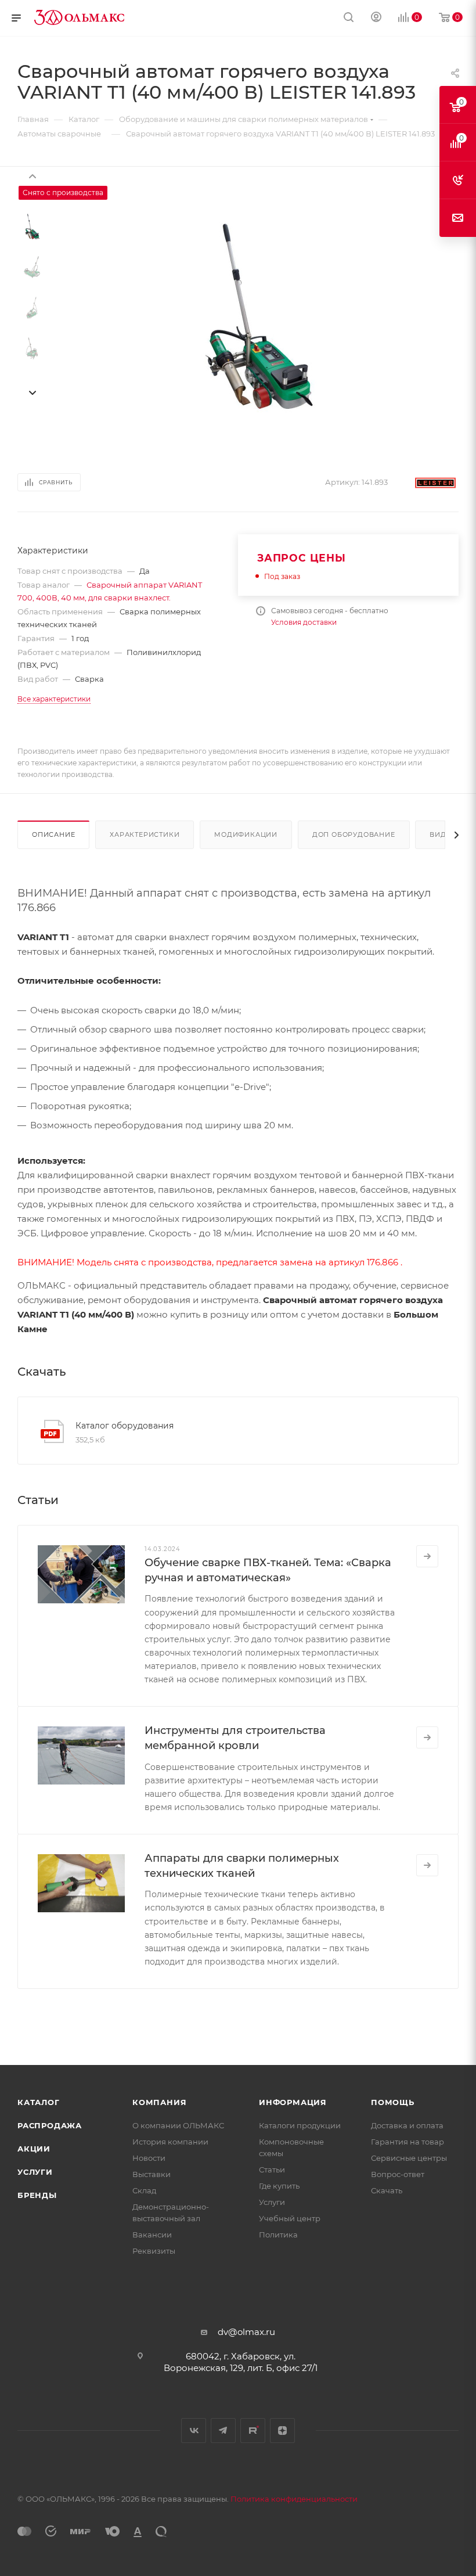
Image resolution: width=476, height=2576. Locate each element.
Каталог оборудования (125, 1426)
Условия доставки (304, 622)
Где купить (279, 2186)
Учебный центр (290, 2218)
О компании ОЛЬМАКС (178, 2125)
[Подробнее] (427, 1556)
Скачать (387, 2190)
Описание (53, 834)
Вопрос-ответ (398, 2174)
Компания (159, 2102)
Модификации (246, 834)
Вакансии (152, 2235)
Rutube (253, 2431)
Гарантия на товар (408, 2142)
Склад (144, 2190)
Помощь (393, 2102)
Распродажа (50, 2125)
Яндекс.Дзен (282, 2431)
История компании (170, 2142)
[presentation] (32, 175)
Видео (443, 834)
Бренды (37, 2195)
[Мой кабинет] (376, 18)
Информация (293, 2102)
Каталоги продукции (300, 2125)
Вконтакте (194, 2431)
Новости (149, 2158)
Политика (278, 2235)
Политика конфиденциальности (294, 2499)
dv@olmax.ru (246, 2332)
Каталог (39, 2102)
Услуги (35, 2172)
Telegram (223, 2431)
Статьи (272, 2170)
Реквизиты (154, 2251)
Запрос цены (302, 558)
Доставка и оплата (407, 2125)
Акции (34, 2149)
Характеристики (145, 834)
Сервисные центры (409, 2158)
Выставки (152, 2174)
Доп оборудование (354, 834)
